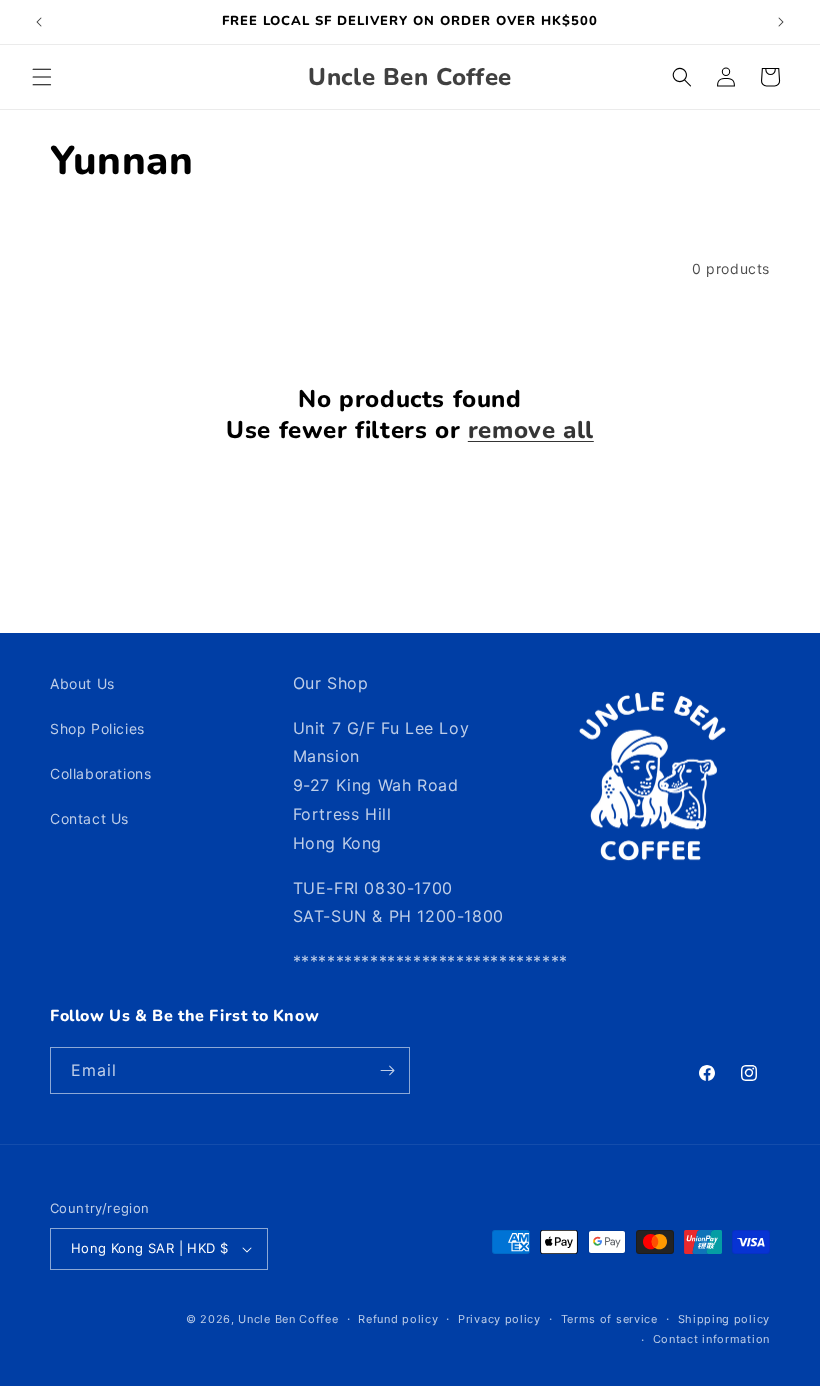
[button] (42, 77)
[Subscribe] (387, 1070)
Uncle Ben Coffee (288, 1319)
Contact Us (89, 818)
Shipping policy (724, 1319)
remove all (531, 430)
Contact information (711, 1339)
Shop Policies (97, 728)
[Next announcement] (781, 22)
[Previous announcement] (39, 22)
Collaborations (100, 773)
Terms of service (609, 1319)
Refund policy (398, 1319)
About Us (82, 683)
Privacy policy (499, 1319)
